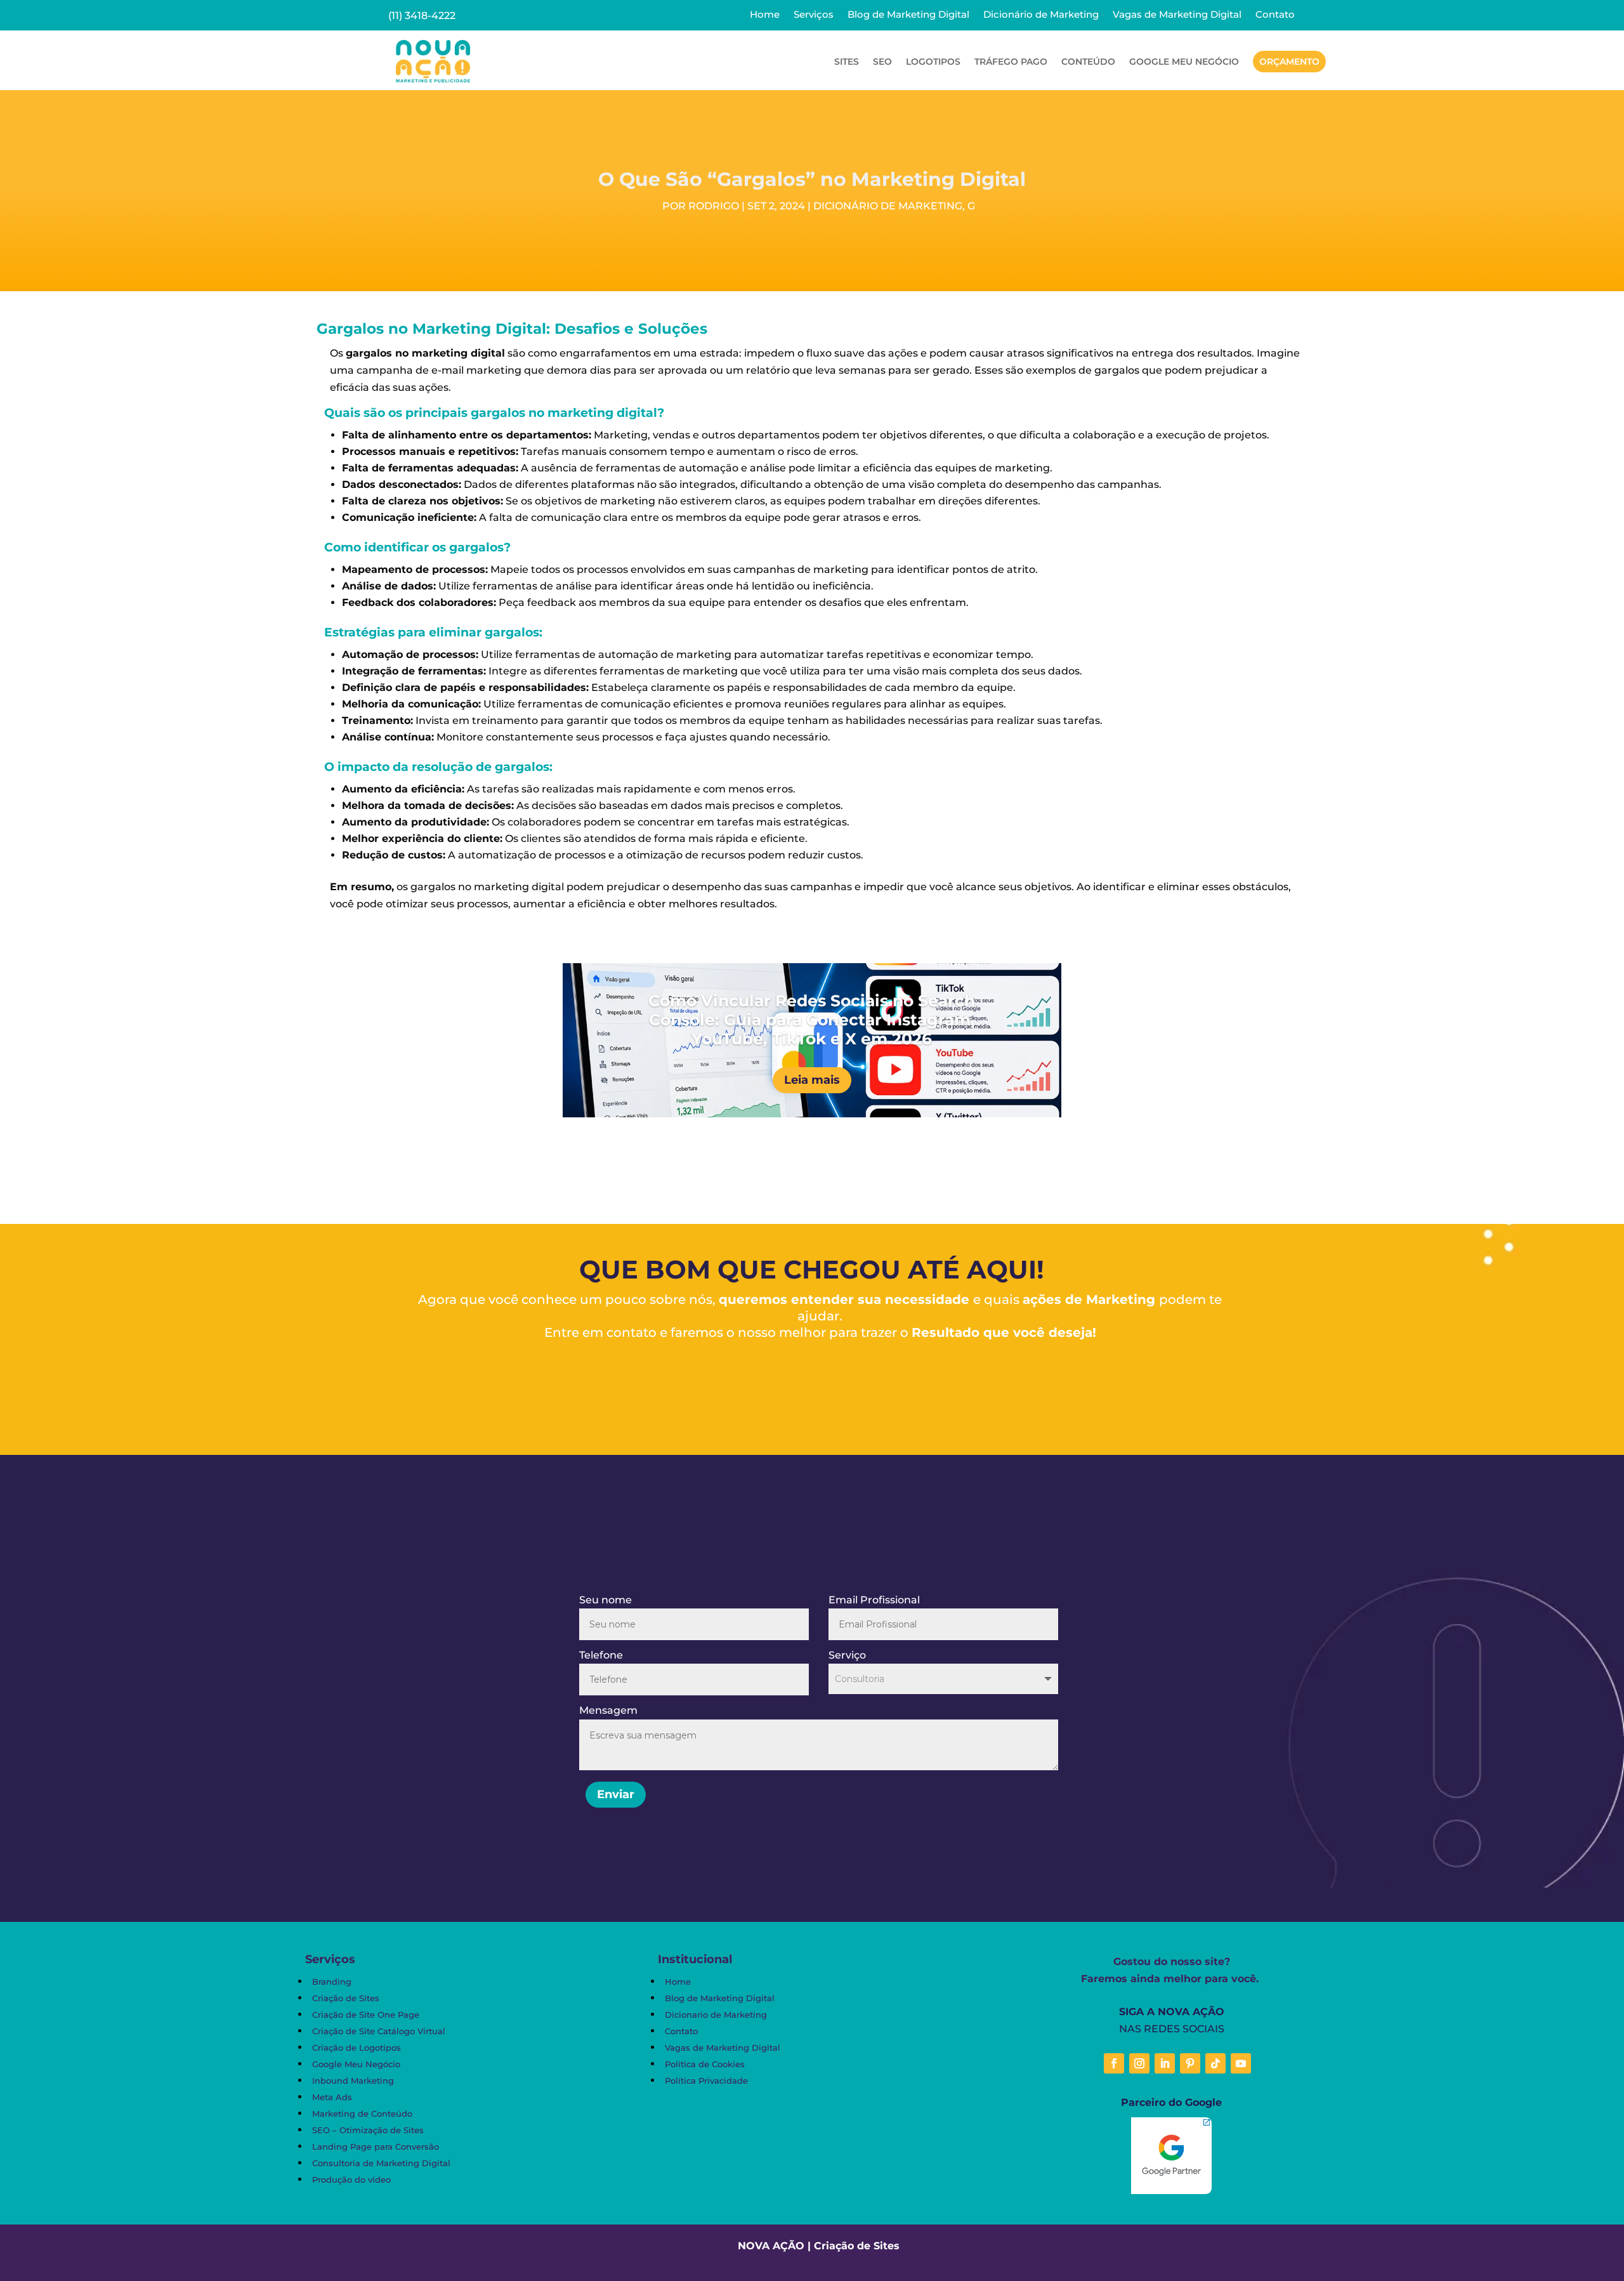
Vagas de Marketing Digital (1177, 15)
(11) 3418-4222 (422, 16)
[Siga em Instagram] (1139, 2063)
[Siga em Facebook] (1114, 2063)
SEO (882, 62)
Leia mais (812, 1080)
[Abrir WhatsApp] (32, 2249)
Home (765, 15)
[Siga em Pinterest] (1190, 2063)
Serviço (847, 1655)
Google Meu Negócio (1184, 62)
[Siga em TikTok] (1215, 2063)
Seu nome (606, 1600)
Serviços (814, 15)
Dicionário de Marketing (1041, 15)
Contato (1275, 15)
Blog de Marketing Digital (908, 15)
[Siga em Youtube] (1241, 2063)
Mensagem (608, 1710)
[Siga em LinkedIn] (1165, 2063)
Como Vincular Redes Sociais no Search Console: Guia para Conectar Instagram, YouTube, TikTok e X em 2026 (812, 1020)
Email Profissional (874, 1600)
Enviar (616, 1794)
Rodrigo (714, 206)
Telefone (601, 1655)
